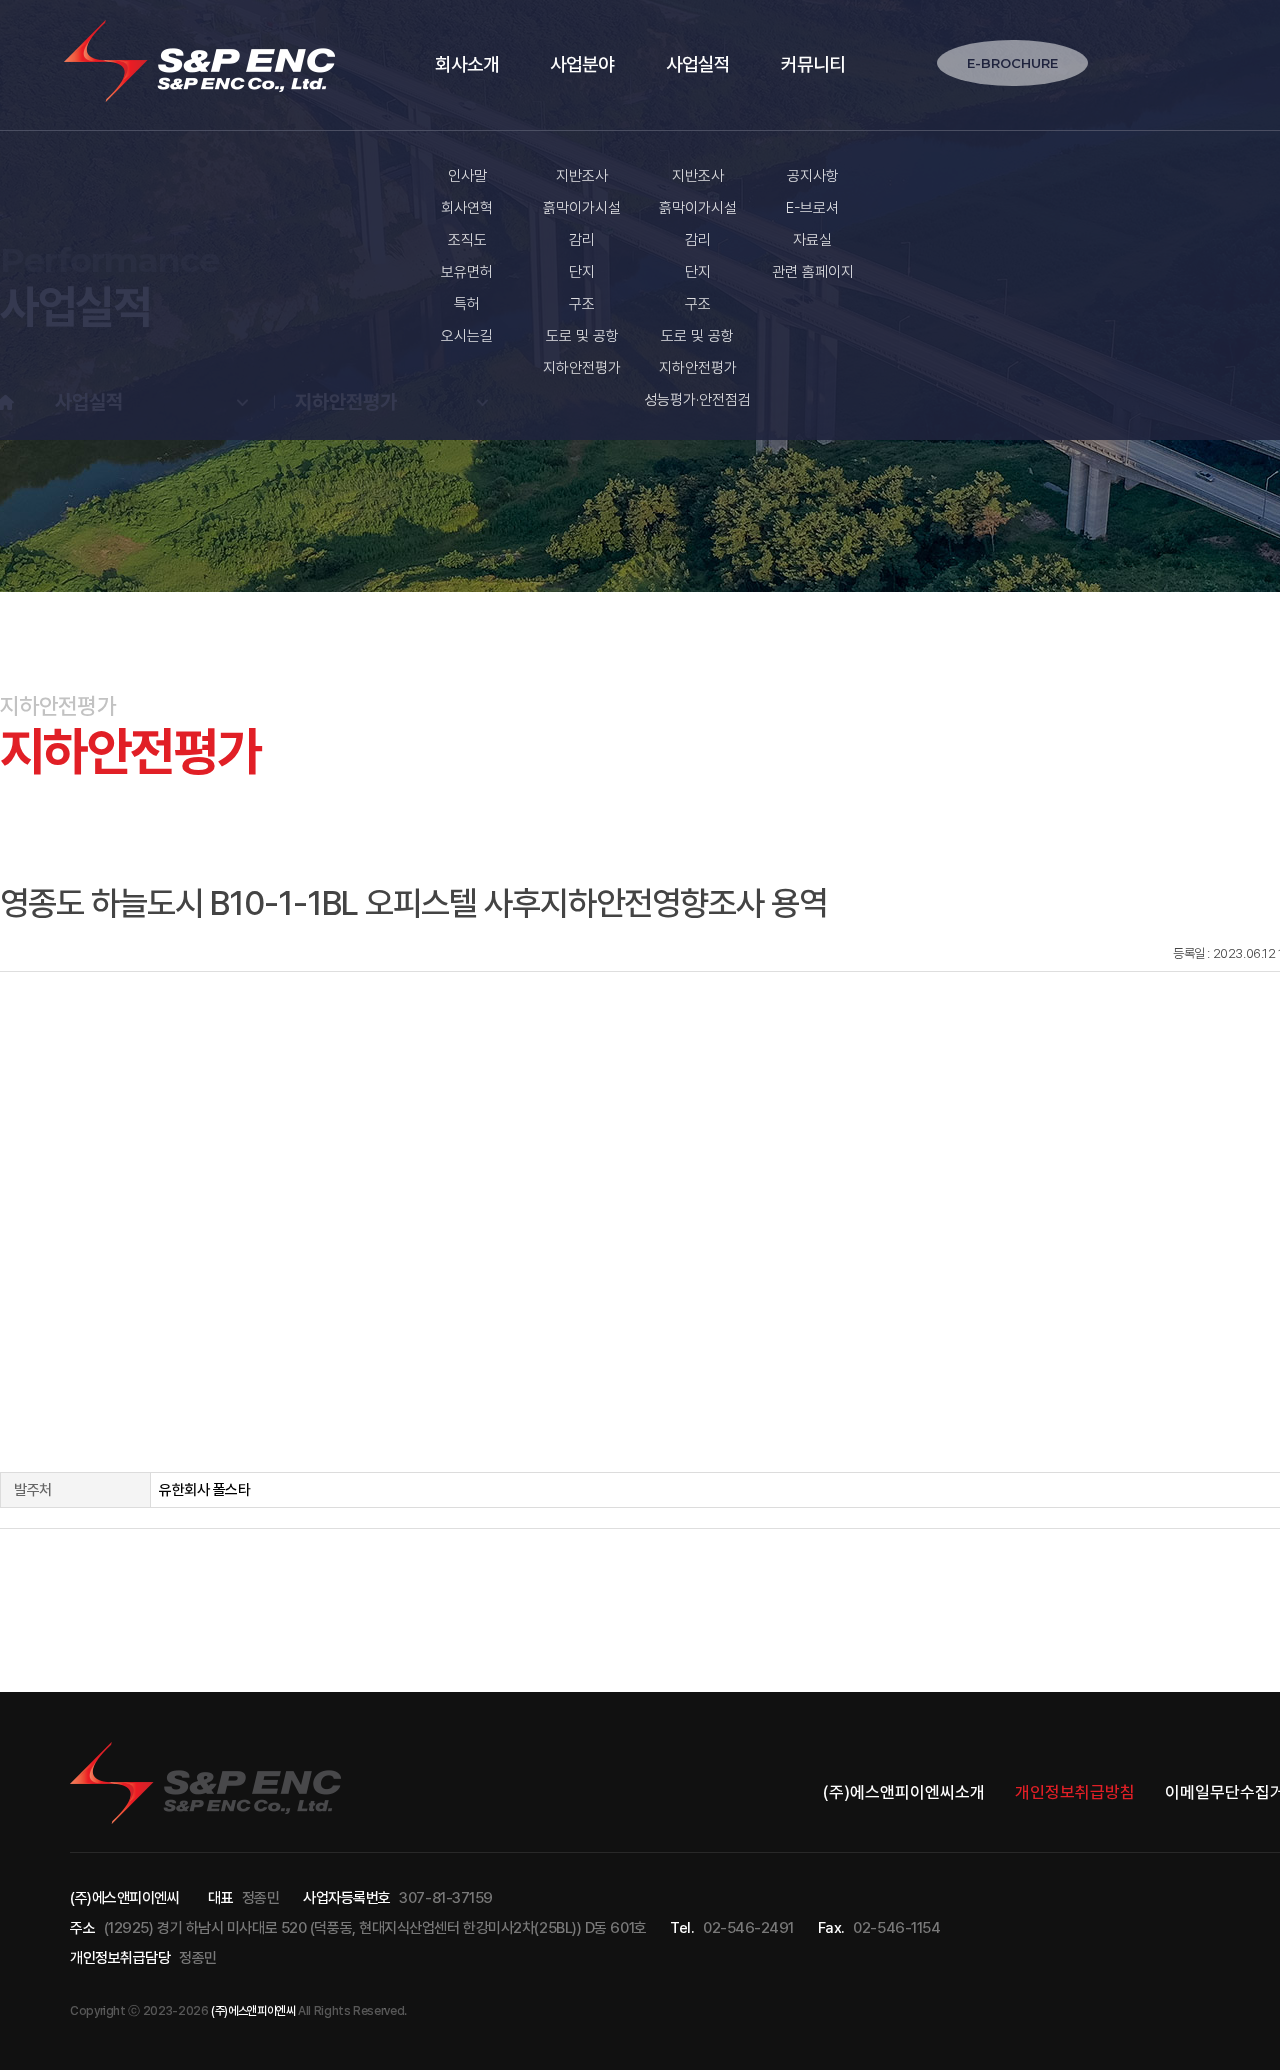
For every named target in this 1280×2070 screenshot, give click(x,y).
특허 (467, 304)
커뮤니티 (813, 64)
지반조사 (582, 176)
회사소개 (467, 64)
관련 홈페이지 (813, 272)
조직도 (467, 240)
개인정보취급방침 (1075, 1792)
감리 (582, 240)
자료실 (812, 240)
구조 (582, 304)
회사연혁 (467, 208)
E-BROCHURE (1012, 63)
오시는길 (467, 336)
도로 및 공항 (582, 336)
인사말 (467, 176)
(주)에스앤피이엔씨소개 (904, 1792)
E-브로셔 (812, 208)
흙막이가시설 (582, 208)
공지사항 (813, 176)
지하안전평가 (582, 368)
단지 (582, 272)
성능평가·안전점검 (697, 400)
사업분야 (582, 64)
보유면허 (467, 272)
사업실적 (698, 64)
